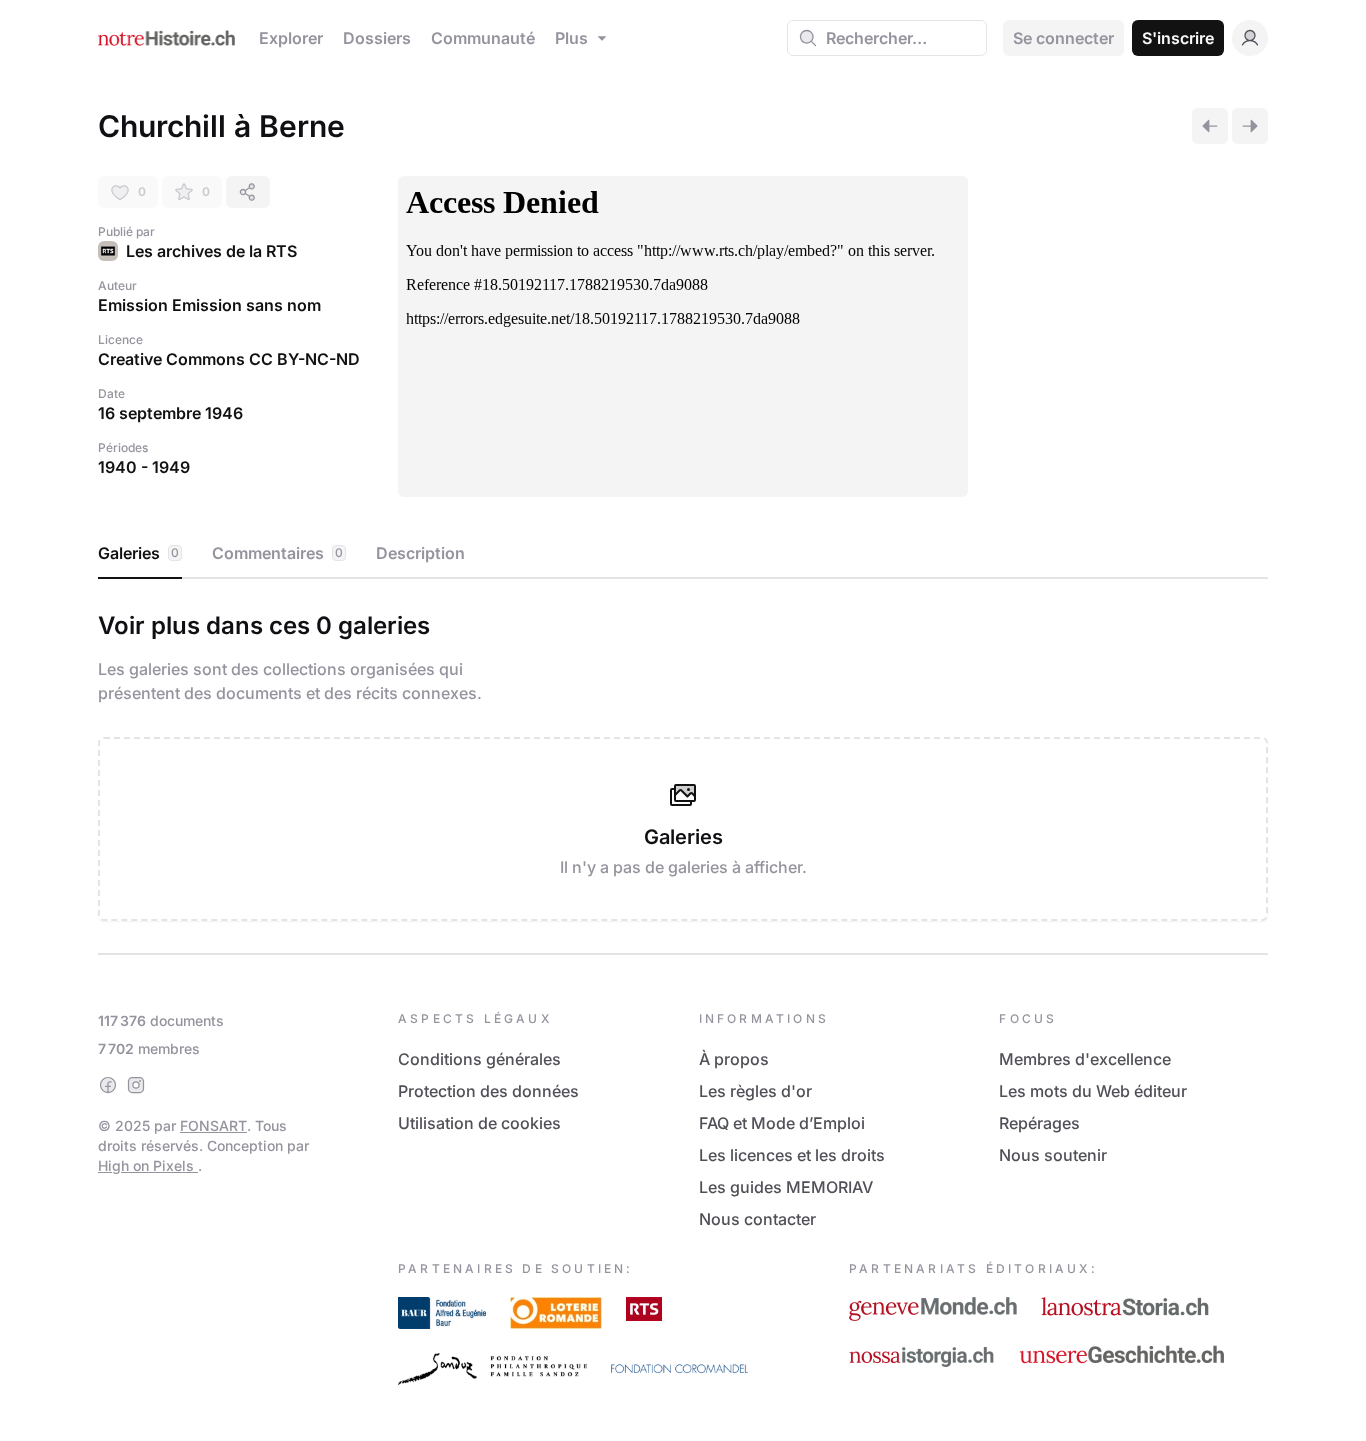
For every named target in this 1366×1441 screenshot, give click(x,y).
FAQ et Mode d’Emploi (782, 1123)
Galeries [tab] (138, 553)
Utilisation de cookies (479, 1123)
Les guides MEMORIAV (786, 1187)
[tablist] (683, 554)
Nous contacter (757, 1219)
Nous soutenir (1053, 1155)
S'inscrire (1178, 38)
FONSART (213, 1125)
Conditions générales (479, 1059)
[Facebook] (108, 1085)
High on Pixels (148, 1165)
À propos (734, 1059)
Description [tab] (420, 553)
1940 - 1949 (144, 467)
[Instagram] (136, 1085)
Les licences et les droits (792, 1155)
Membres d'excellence (1085, 1059)
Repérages (1039, 1123)
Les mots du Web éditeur (1093, 1091)
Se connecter (1063, 38)
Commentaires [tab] (277, 553)
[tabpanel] (683, 762)
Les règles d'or (755, 1091)
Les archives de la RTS (211, 251)
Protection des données (488, 1091)
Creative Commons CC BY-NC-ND (229, 359)
